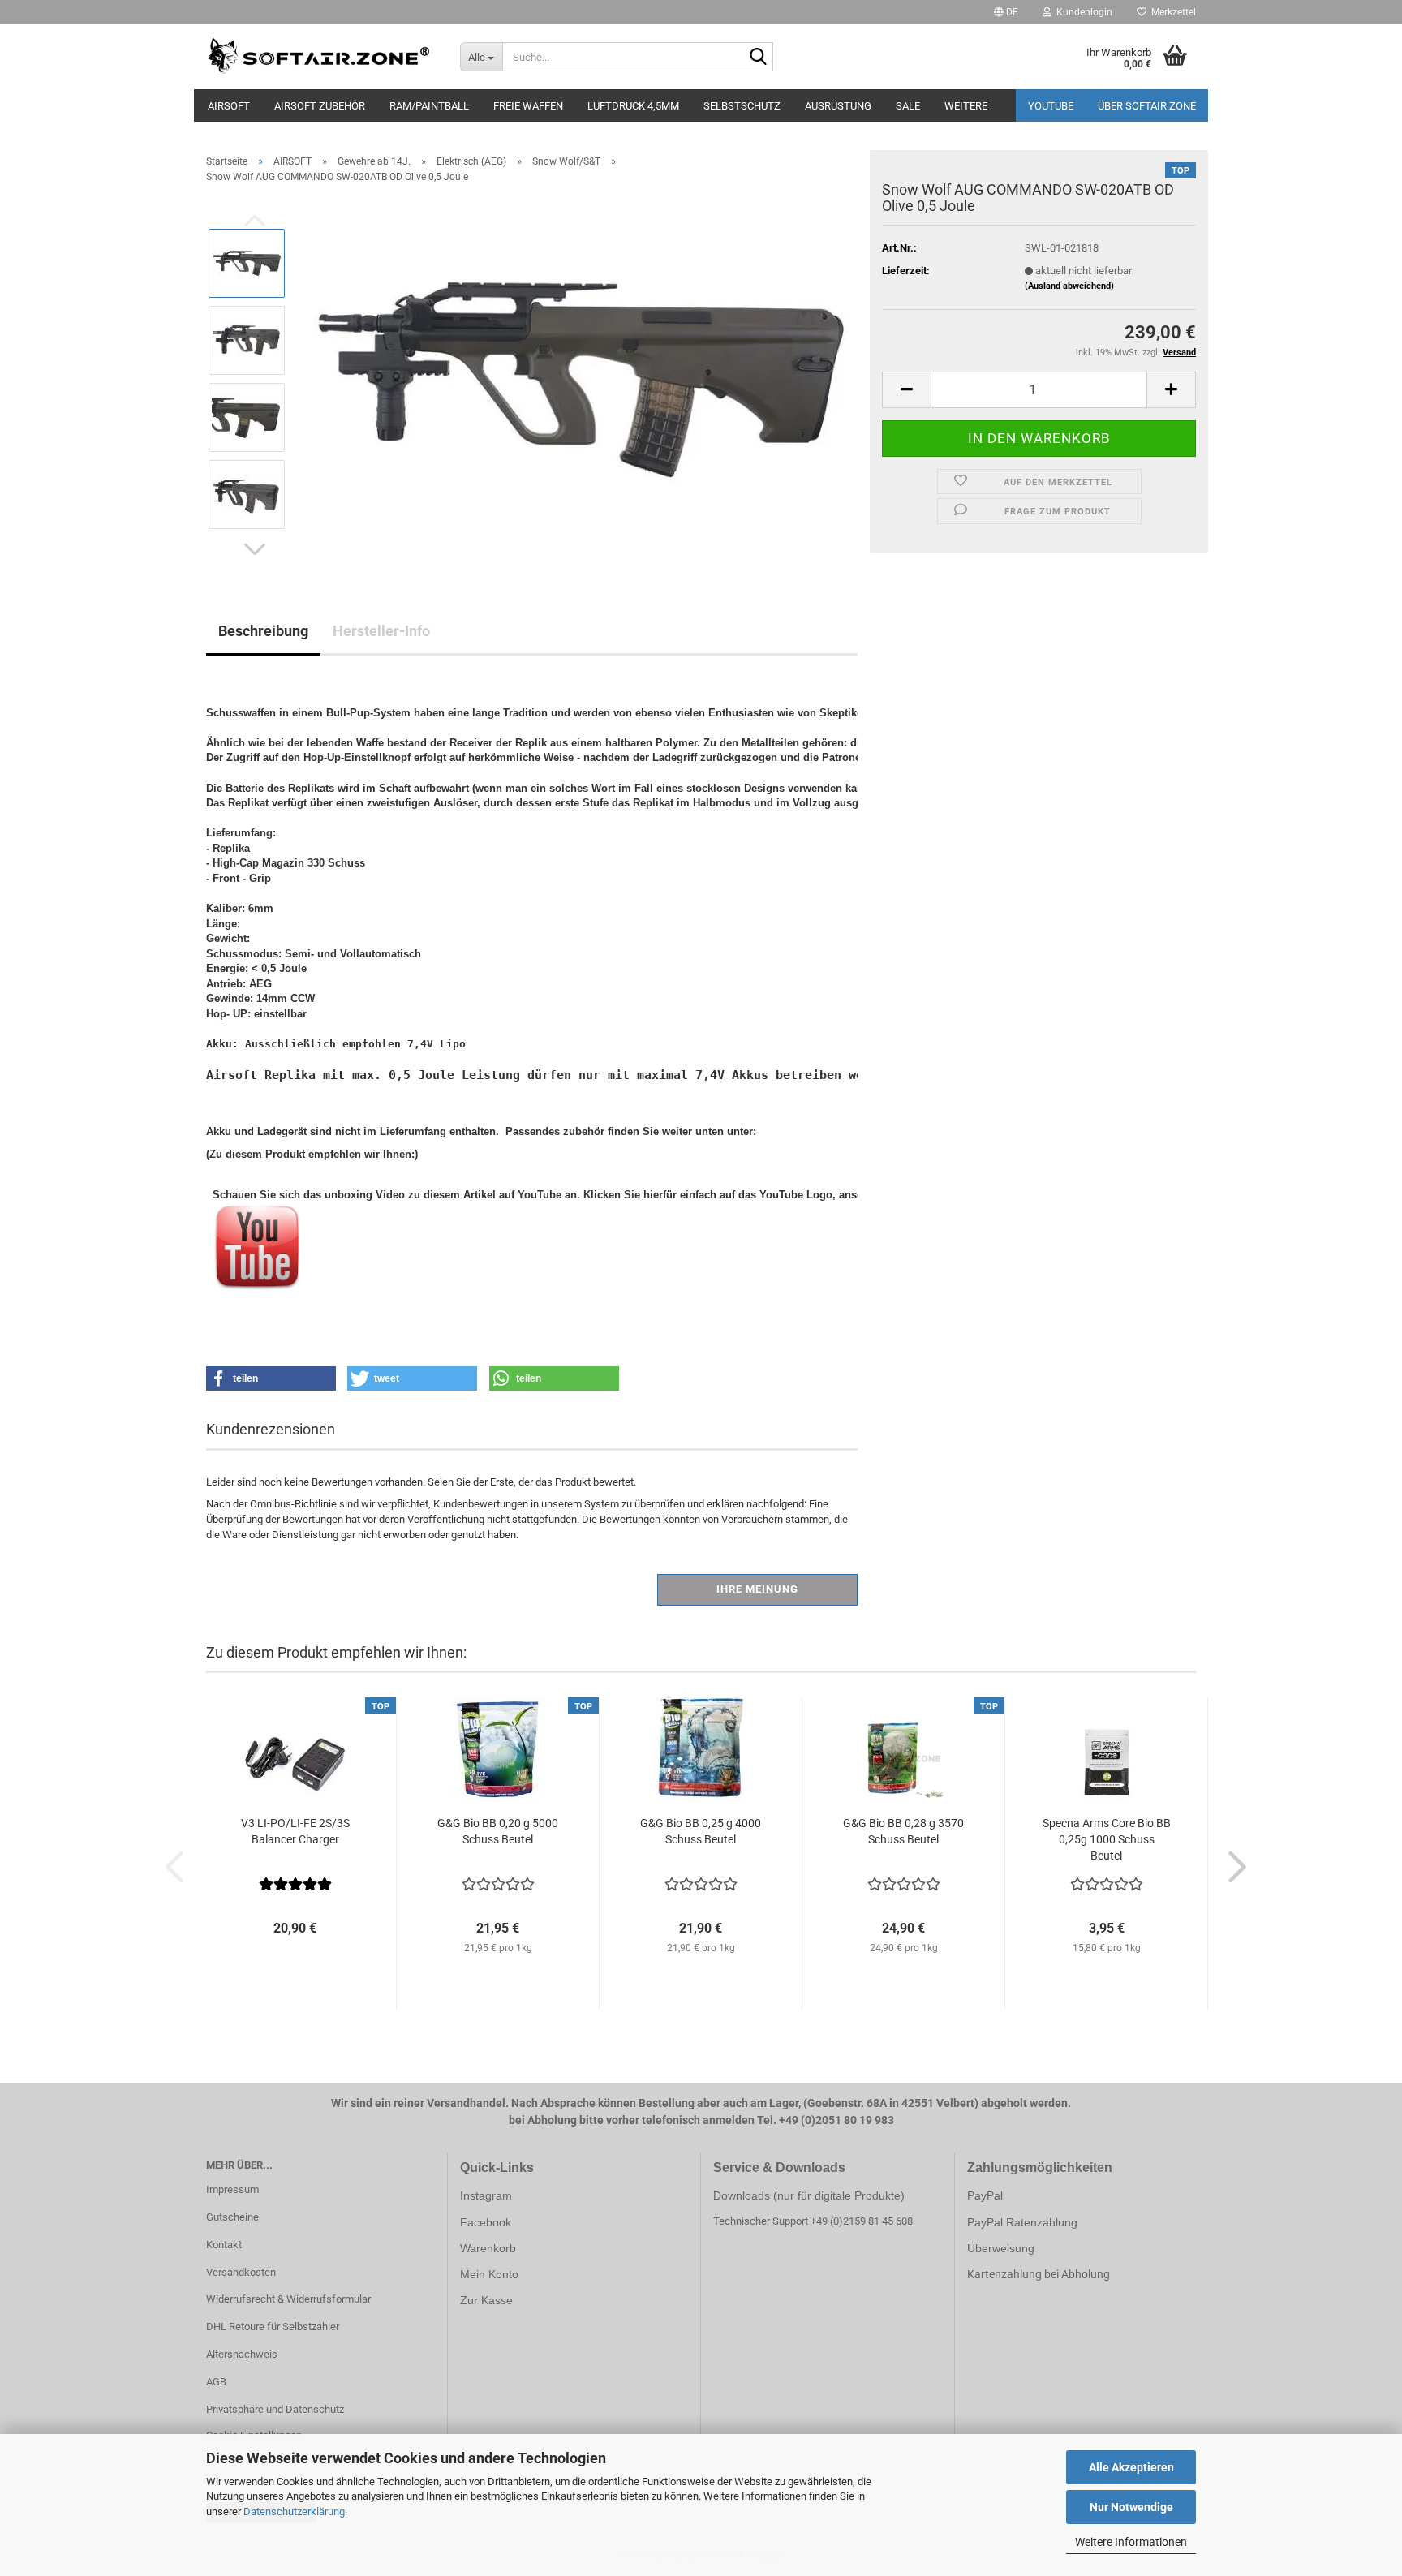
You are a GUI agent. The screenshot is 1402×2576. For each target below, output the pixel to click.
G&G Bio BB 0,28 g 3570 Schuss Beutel (903, 1831)
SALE (908, 106)
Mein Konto (489, 2274)
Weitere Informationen (1131, 2542)
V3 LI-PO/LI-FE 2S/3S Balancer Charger (295, 1831)
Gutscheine (232, 2217)
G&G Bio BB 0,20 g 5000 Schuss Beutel (498, 1831)
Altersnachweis (242, 2354)
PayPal (985, 2195)
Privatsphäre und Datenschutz (275, 2409)
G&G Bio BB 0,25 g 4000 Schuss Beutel (701, 1831)
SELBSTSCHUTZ (742, 106)
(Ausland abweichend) (1069, 286)
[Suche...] (758, 58)
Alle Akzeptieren (1131, 2467)
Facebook (486, 2222)
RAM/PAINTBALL (429, 106)
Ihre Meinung (757, 1589)
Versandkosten (241, 2272)
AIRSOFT (229, 106)
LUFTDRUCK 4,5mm (633, 106)
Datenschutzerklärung (294, 2511)
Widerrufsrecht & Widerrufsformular (288, 2299)
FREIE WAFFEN (528, 106)
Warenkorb (488, 2248)
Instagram (486, 2195)
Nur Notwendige (1131, 2507)
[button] (1006, 12)
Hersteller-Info (381, 631)
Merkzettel (1171, 12)
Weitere (966, 106)
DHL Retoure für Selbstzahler (273, 2327)
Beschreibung (263, 631)
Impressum (232, 2189)
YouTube (1051, 106)
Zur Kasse (486, 2300)
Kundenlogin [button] (1082, 12)
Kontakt (224, 2245)
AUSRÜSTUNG (838, 106)
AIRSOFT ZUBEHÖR (320, 106)
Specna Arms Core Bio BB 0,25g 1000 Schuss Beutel (1107, 1839)
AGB (216, 2382)
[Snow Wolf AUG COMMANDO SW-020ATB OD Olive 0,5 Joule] (579, 378)
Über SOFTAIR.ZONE (1147, 106)
